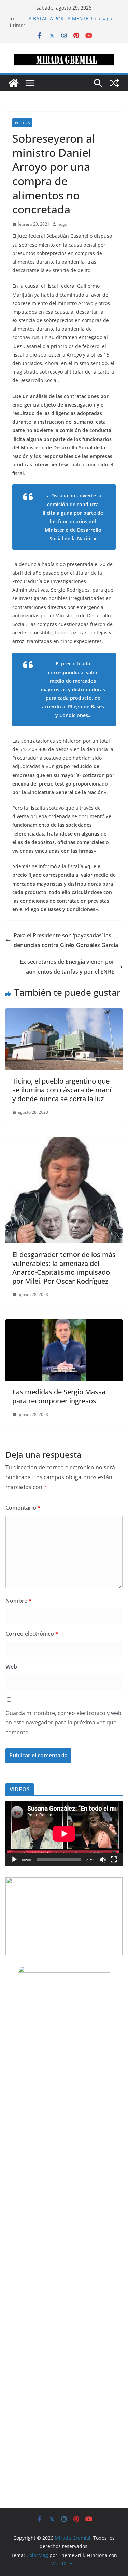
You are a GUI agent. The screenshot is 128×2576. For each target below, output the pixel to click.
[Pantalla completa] (114, 1860)
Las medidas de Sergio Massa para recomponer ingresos (59, 1396)
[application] (64, 1834)
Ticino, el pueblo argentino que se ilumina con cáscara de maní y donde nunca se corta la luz (62, 1090)
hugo (62, 224)
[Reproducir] (14, 1860)
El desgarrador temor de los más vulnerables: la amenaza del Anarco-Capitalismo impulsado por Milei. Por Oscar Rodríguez (64, 1268)
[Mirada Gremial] (14, 83)
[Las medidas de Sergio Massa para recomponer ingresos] (64, 1324)
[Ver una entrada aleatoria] (114, 83)
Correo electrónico (32, 1634)
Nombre (19, 1601)
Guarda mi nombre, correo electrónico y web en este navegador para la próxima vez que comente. (63, 1723)
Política (22, 123)
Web (11, 1667)
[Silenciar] (103, 1860)
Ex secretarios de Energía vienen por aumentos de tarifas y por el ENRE (67, 967)
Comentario (23, 1508)
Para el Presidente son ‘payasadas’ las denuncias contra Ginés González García (66, 940)
